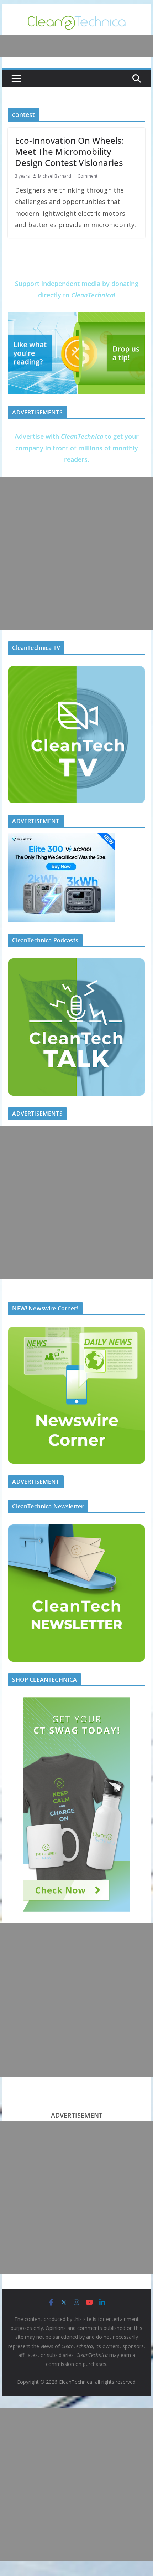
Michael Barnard (55, 176)
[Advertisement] (76, 553)
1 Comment (86, 176)
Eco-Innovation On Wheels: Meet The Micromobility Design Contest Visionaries (69, 151)
